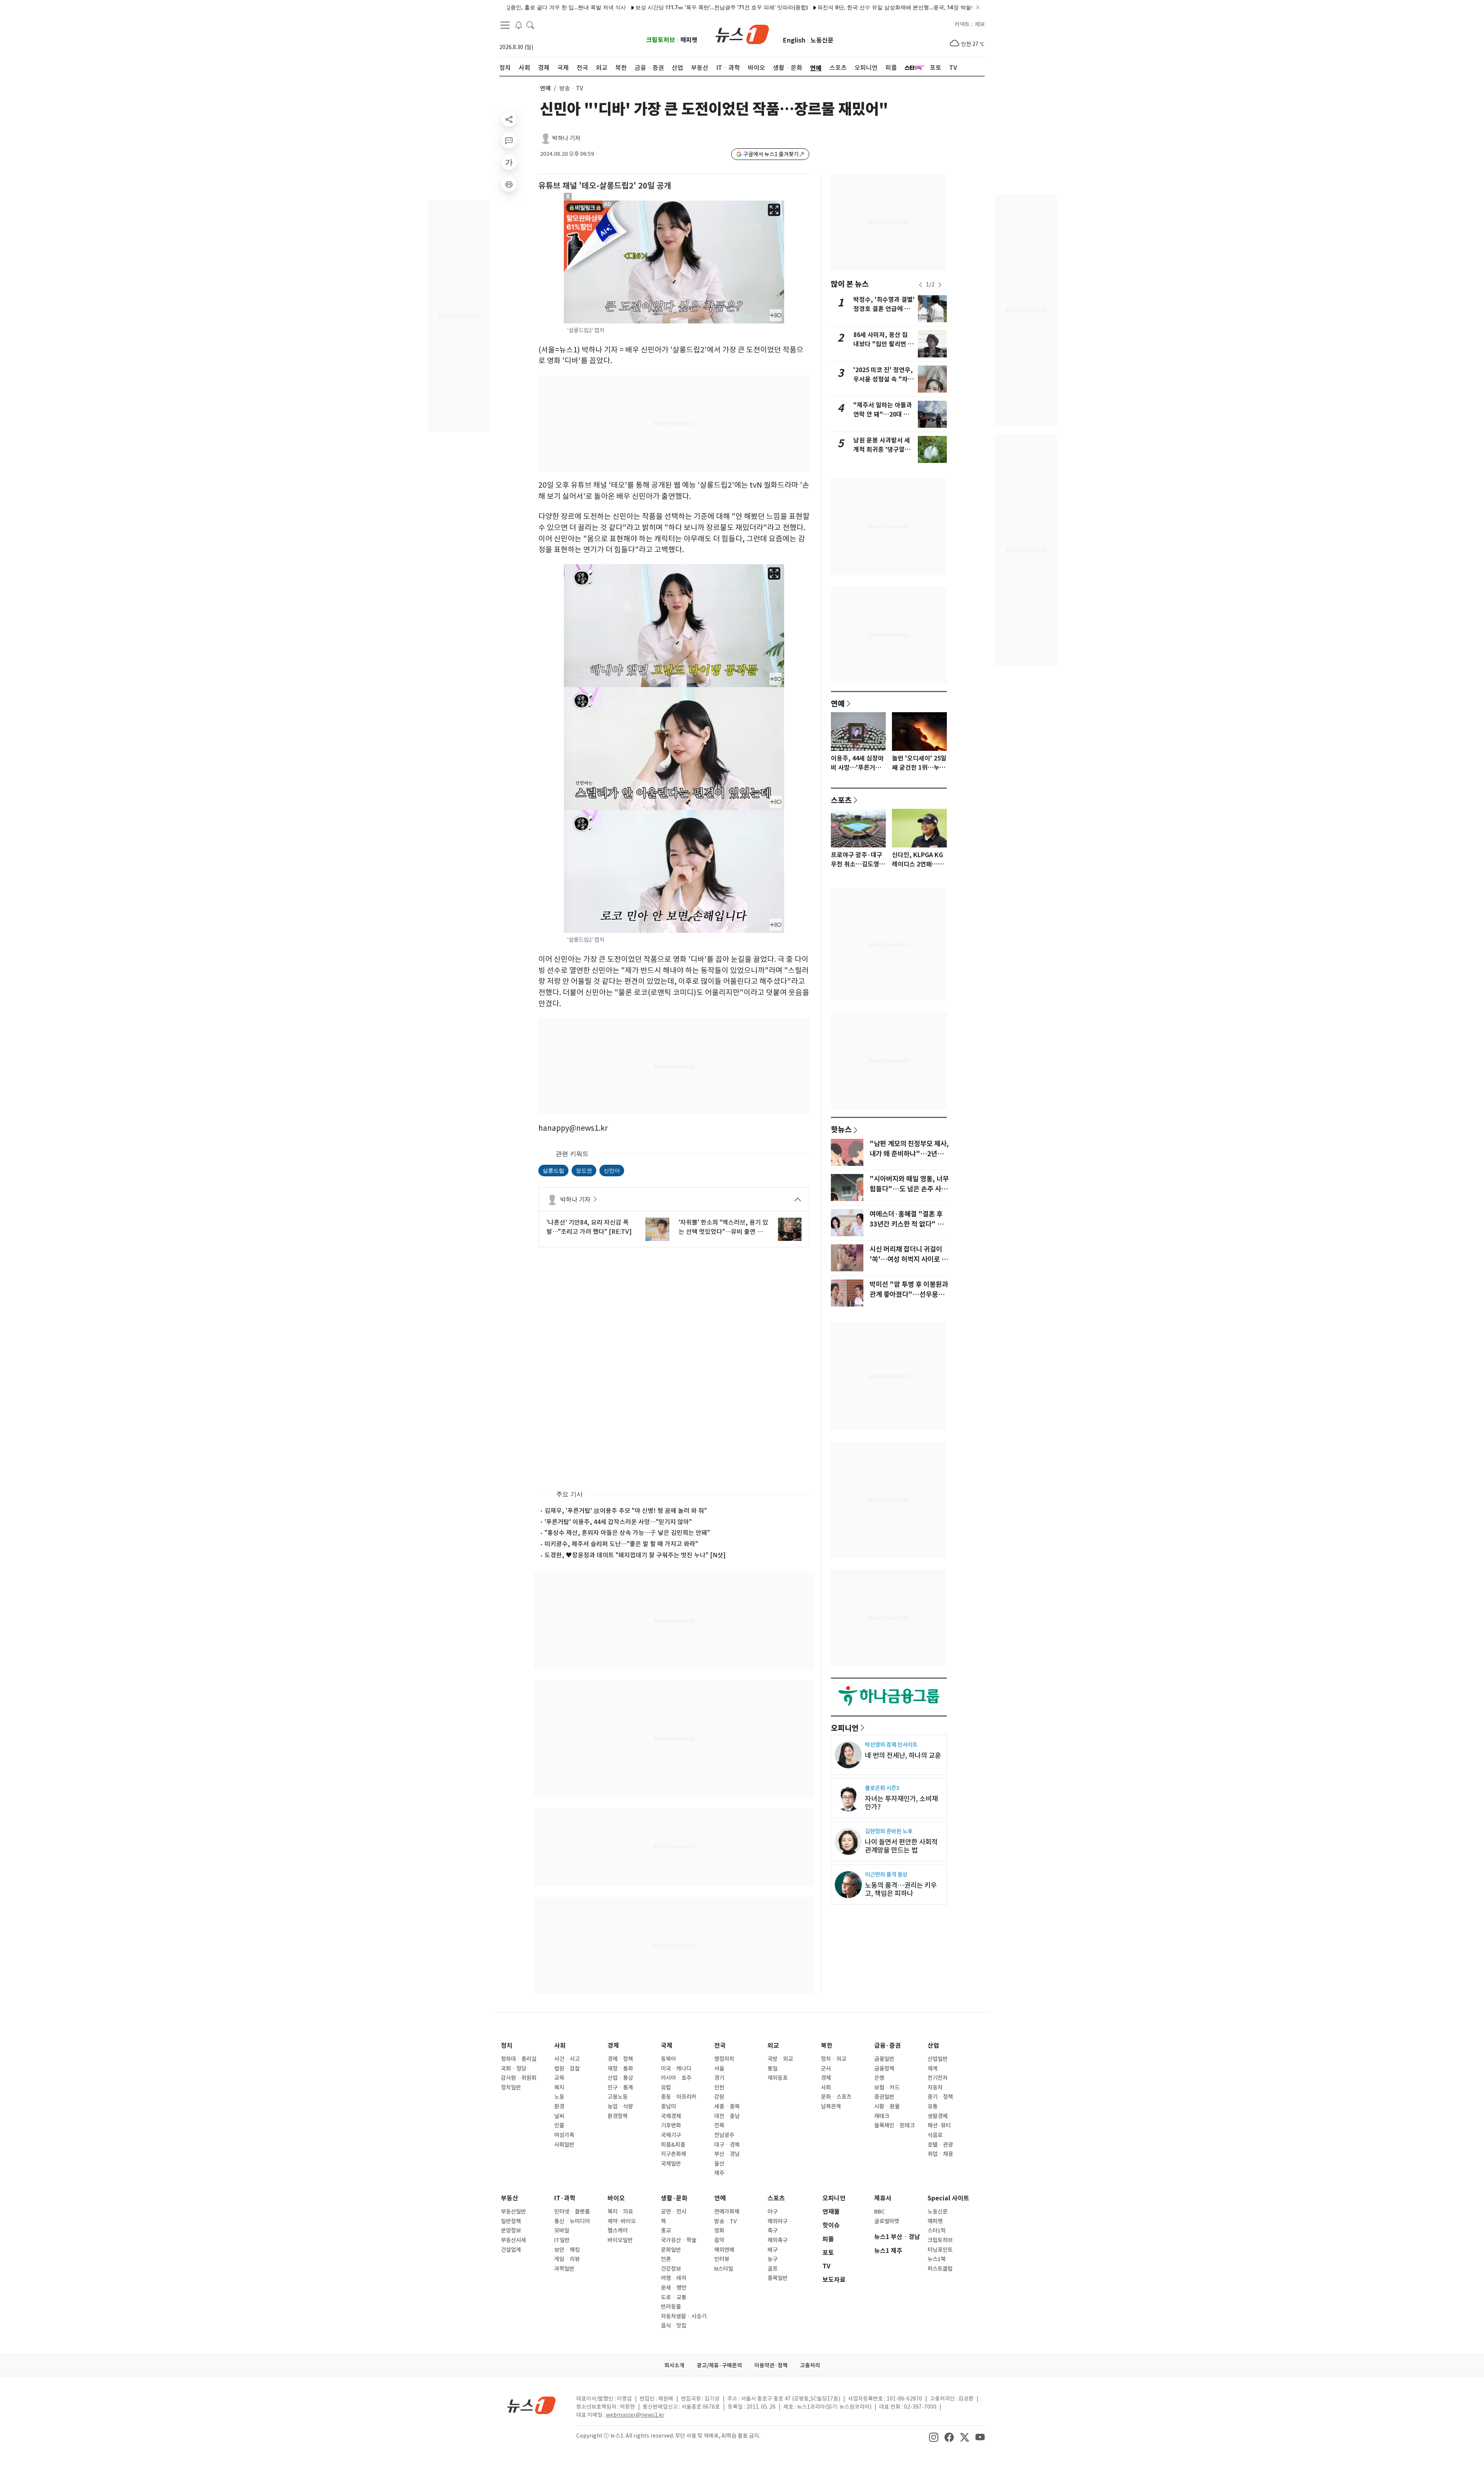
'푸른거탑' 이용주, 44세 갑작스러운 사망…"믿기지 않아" (618, 1522)
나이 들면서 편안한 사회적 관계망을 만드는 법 (901, 1846)
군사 (826, 2069)
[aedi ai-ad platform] (608, 204)
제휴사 (883, 2198)
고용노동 (618, 2097)
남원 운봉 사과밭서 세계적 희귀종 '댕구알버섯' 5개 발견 (882, 450)
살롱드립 (553, 1170)
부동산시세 (513, 2240)
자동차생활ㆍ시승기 (684, 2316)
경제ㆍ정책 (620, 2059)
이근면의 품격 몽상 (886, 1874)
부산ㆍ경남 (727, 2154)
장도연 (584, 1170)
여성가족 (564, 2135)
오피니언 (845, 1728)
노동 (559, 2097)
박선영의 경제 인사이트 (891, 1745)
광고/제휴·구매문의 (719, 2365)
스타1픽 (937, 2231)
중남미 (668, 2106)
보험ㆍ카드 (887, 2088)
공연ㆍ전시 (674, 2212)
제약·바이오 (622, 2221)
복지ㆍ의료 (620, 2212)
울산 (719, 2164)
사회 (560, 2046)
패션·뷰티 (939, 2125)
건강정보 (671, 2269)
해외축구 (778, 2240)
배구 (773, 2250)
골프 (773, 2269)
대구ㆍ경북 (727, 2145)
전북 (719, 2125)
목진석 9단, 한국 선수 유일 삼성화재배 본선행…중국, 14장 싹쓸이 (751, 7)
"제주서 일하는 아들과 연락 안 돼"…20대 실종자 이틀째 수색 (883, 414)
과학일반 (564, 2269)
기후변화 (671, 2125)
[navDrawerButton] (505, 25)
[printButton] (509, 184)
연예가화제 (727, 2212)
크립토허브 (661, 40)
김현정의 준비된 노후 (889, 1831)
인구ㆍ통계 (620, 2088)
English (794, 40)
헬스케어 (618, 2231)
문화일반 (671, 2250)
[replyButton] (509, 141)
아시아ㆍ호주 (676, 2078)
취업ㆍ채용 (940, 2154)
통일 (773, 2069)
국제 (667, 2046)
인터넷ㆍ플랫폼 (572, 2212)
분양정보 (511, 2231)
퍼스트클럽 (940, 2269)
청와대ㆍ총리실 (519, 2059)
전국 (720, 2046)
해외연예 (724, 2250)
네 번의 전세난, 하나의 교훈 (903, 1755)
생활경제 (938, 2116)
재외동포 (778, 2078)
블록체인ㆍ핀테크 (894, 2125)
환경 (559, 2106)
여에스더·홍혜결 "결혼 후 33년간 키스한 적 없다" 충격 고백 (910, 1224)
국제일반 (671, 2164)
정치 (507, 2046)
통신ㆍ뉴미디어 (572, 2221)
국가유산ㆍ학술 (679, 2240)
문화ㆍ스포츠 (836, 2097)
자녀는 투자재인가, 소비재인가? (901, 1803)
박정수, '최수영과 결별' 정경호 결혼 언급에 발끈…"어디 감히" (884, 309)
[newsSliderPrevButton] (921, 285)
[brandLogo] (742, 34)
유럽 (666, 2088)
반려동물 (671, 2307)
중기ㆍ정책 (940, 2097)
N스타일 (724, 2269)
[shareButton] (509, 119)
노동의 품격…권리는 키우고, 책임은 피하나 (901, 1889)
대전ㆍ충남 (727, 2116)
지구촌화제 (673, 2154)
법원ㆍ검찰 (567, 2069)
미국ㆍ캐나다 (676, 2069)
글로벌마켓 (887, 2221)
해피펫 (689, 40)
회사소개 (674, 2365)
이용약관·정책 (771, 2365)
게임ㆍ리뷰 (567, 2259)
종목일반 (778, 2278)
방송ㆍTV (726, 2221)
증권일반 (884, 2097)
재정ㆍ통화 (620, 2069)
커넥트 (962, 24)
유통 (933, 2106)
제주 (719, 2173)
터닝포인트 (940, 2250)
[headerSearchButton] (530, 25)
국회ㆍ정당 (514, 2069)
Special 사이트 (948, 2198)
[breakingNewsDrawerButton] (519, 25)
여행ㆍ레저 (674, 2278)
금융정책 (884, 2069)
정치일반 (511, 2088)
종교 (666, 2231)
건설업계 (511, 2250)
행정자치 (724, 2059)
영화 (719, 2231)
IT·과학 (565, 2198)
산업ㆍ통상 (620, 2078)
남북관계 (831, 2106)
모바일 (562, 2231)
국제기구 (671, 2135)
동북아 (668, 2059)
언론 (666, 2259)
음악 (719, 2240)
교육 (559, 2078)
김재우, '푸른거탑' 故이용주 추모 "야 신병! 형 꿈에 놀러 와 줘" (626, 1511)
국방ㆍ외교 (780, 2059)
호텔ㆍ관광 (940, 2145)
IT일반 (562, 2240)
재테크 (882, 2116)
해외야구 (778, 2221)
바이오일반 (620, 2240)
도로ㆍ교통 (674, 2297)
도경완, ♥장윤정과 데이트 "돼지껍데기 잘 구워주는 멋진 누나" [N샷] (635, 1555)
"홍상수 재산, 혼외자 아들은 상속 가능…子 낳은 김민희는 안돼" (627, 1533)
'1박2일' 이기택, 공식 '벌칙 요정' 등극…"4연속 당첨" (903, 7)
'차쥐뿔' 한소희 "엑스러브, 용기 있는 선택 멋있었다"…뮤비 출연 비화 (723, 1227)
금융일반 (884, 2059)
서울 (719, 2069)
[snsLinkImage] (934, 2436)
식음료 (935, 2135)
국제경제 (671, 2116)
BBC (879, 2212)
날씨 (559, 2116)
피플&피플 (673, 2145)
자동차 (935, 2088)
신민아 (612, 1170)
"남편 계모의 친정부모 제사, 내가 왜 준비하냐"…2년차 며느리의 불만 (909, 1154)
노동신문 (822, 40)
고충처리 (810, 2365)
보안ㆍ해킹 (567, 2250)
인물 (559, 2125)
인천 (719, 2088)
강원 (719, 2097)
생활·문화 (674, 2198)
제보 (980, 24)
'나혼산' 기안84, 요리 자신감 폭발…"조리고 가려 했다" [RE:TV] (589, 1227)
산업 (933, 2046)
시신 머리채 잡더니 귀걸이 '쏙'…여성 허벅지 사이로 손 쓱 (909, 1259)
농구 (773, 2259)
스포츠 (841, 800)
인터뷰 (722, 2259)
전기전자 (938, 2078)
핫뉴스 (841, 1129)
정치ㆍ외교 (834, 2059)
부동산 (510, 2198)
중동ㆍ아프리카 (679, 2097)
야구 (773, 2212)
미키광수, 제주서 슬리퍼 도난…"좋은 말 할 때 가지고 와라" (621, 1544)
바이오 (616, 2198)
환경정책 (618, 2116)
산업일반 (938, 2059)
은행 (879, 2078)
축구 (773, 2231)
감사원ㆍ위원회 (519, 2078)
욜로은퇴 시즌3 (882, 1788)
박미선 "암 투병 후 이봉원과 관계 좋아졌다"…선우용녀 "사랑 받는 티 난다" (909, 1295)
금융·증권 (888, 2046)
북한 (827, 2046)
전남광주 (724, 2135)
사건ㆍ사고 (567, 2059)
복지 (559, 2088)
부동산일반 (513, 2212)
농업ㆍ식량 (620, 2106)
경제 (613, 2046)
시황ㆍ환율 (887, 2106)
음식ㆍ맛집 (674, 2326)
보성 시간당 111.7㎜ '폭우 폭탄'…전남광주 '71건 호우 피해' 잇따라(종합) (576, 7)
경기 (719, 2078)
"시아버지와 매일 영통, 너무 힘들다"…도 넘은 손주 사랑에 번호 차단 (909, 1189)
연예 (545, 88)
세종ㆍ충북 (727, 2106)
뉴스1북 (937, 2259)
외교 (773, 2046)
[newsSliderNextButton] (940, 285)
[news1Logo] (532, 2405)
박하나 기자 (566, 138)
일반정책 (511, 2221)
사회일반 (564, 2145)
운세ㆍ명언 (674, 2288)
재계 (933, 2069)
